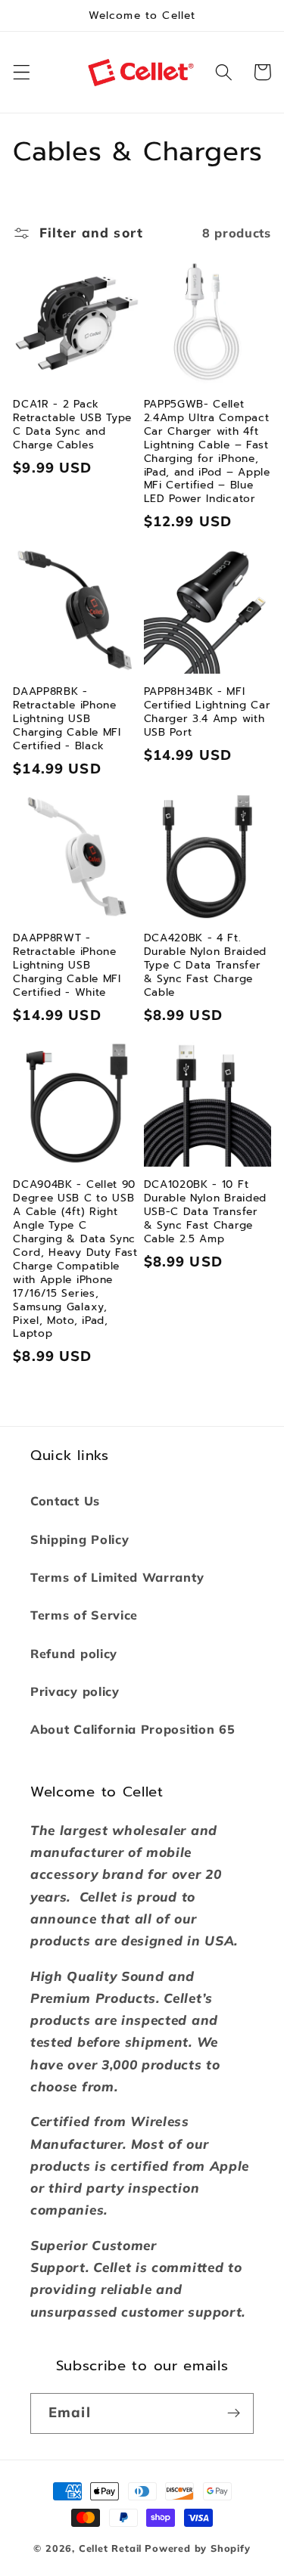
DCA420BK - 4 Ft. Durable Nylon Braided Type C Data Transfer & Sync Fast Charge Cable (206, 966)
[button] (22, 72)
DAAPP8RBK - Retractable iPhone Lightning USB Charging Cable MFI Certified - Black (67, 719)
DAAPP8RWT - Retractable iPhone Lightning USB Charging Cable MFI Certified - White (67, 966)
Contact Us (65, 1501)
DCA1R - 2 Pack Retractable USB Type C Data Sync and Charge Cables (72, 425)
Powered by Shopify (198, 2548)
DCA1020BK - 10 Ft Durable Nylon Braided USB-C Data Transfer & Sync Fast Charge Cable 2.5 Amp (206, 1212)
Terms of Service (84, 1615)
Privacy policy (75, 1691)
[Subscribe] (234, 2413)
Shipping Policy (80, 1539)
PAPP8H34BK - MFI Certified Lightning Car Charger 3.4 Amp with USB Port (208, 712)
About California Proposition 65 (133, 1729)
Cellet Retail (110, 2548)
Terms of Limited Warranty (117, 1577)
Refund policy (74, 1654)
